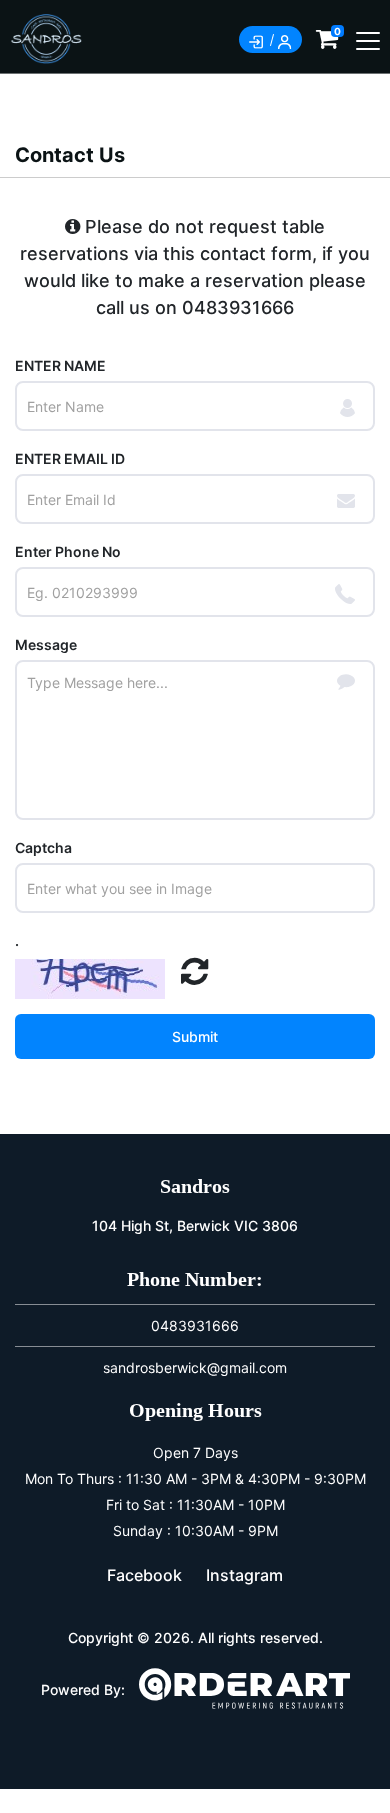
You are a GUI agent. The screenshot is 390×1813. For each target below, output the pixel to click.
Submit (195, 1036)
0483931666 (238, 307)
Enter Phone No (68, 551)
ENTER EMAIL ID (70, 458)
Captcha (43, 847)
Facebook (144, 1575)
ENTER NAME (60, 365)
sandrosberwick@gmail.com (195, 1367)
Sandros (195, 1186)
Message (46, 644)
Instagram (244, 1575)
